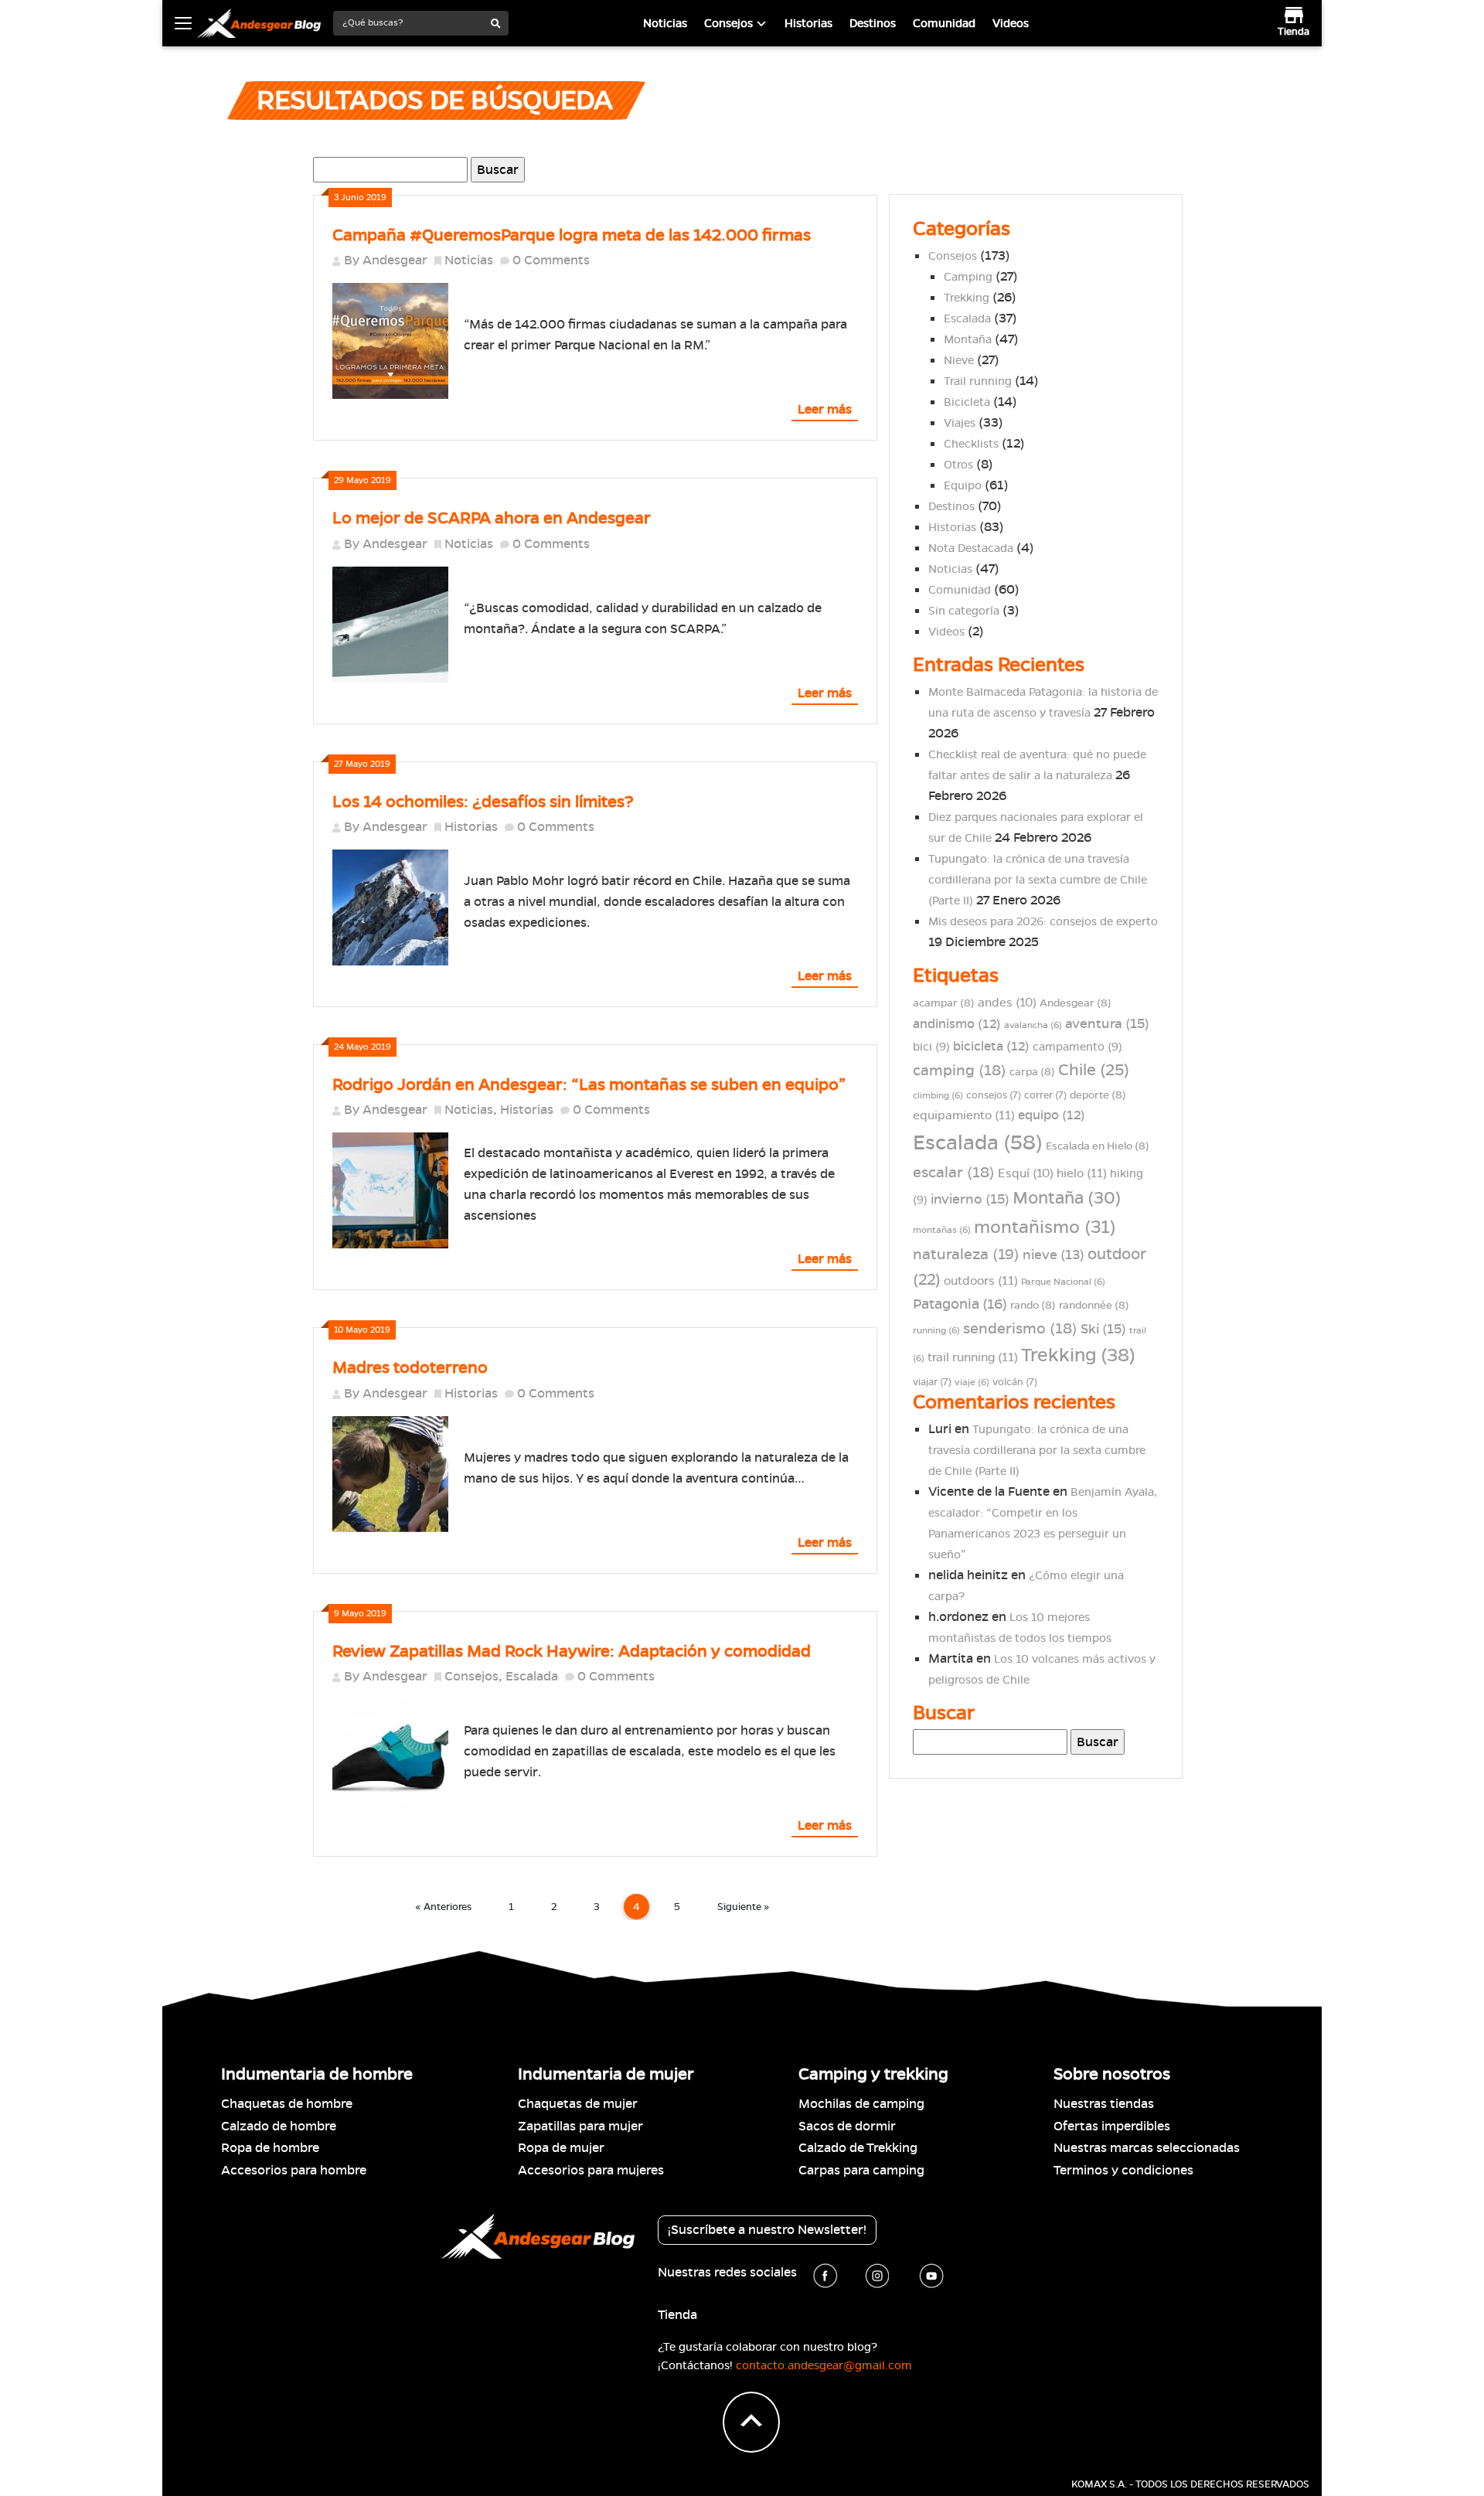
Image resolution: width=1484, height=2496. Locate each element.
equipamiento (964, 1115)
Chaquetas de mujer (578, 2104)
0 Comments (551, 260)
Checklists (971, 444)
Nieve (959, 360)
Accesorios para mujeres (591, 2171)
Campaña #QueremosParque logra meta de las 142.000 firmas (572, 235)
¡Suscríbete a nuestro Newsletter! (767, 2230)
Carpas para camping (861, 2171)
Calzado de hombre (279, 2127)
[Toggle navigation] (183, 23)
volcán (1015, 1382)
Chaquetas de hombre (287, 2104)
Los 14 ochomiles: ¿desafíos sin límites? (483, 802)
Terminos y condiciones (1123, 2171)
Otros (958, 465)
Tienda (677, 2315)
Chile (1094, 1070)
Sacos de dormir (847, 2127)
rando (1033, 1305)
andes (1007, 1002)
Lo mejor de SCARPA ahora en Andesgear (492, 518)
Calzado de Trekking (858, 2148)
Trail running (978, 381)
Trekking (967, 298)
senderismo (1020, 1328)
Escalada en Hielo (1098, 1146)
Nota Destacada (971, 548)
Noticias (665, 23)
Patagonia (960, 1304)
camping (960, 1070)
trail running (973, 1357)
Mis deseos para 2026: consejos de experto (1043, 921)
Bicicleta (967, 402)
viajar (932, 1382)
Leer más (825, 409)
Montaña (968, 339)
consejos (994, 1095)
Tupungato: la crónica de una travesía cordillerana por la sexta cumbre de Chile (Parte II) (1038, 880)
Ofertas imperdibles (1112, 2127)
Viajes (960, 423)
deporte (1098, 1095)
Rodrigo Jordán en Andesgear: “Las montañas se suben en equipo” (589, 1085)
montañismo (1045, 1227)
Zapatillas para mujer (580, 2127)
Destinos (873, 23)
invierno (970, 1199)
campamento (1077, 1047)
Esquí (1026, 1173)
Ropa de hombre (270, 2148)
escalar (954, 1172)
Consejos (728, 23)
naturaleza (966, 1254)
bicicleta (991, 1046)
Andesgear (395, 260)
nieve (1053, 1255)
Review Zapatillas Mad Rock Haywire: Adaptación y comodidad (572, 1651)
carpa (1032, 1072)
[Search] (496, 24)
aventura (1107, 1023)
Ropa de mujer (561, 2148)
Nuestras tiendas (1104, 2104)
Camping (968, 277)
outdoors (981, 1281)
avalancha (1033, 1025)
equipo (1052, 1115)
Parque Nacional (1063, 1281)
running (936, 1330)
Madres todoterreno (410, 1367)
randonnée (1094, 1305)
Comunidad (944, 23)
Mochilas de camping (861, 2104)
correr (1045, 1095)
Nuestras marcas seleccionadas (1147, 2148)
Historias (808, 23)
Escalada (532, 1676)
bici (931, 1047)
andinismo (957, 1024)
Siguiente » (744, 1907)
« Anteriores (443, 1907)
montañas (942, 1229)
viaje (972, 1382)
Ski (1103, 1329)
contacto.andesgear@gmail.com (824, 2365)
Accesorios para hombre (294, 2171)
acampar (944, 1003)
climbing (938, 1095)
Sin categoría (964, 611)
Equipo (963, 485)
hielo (1082, 1173)
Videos (1011, 23)
